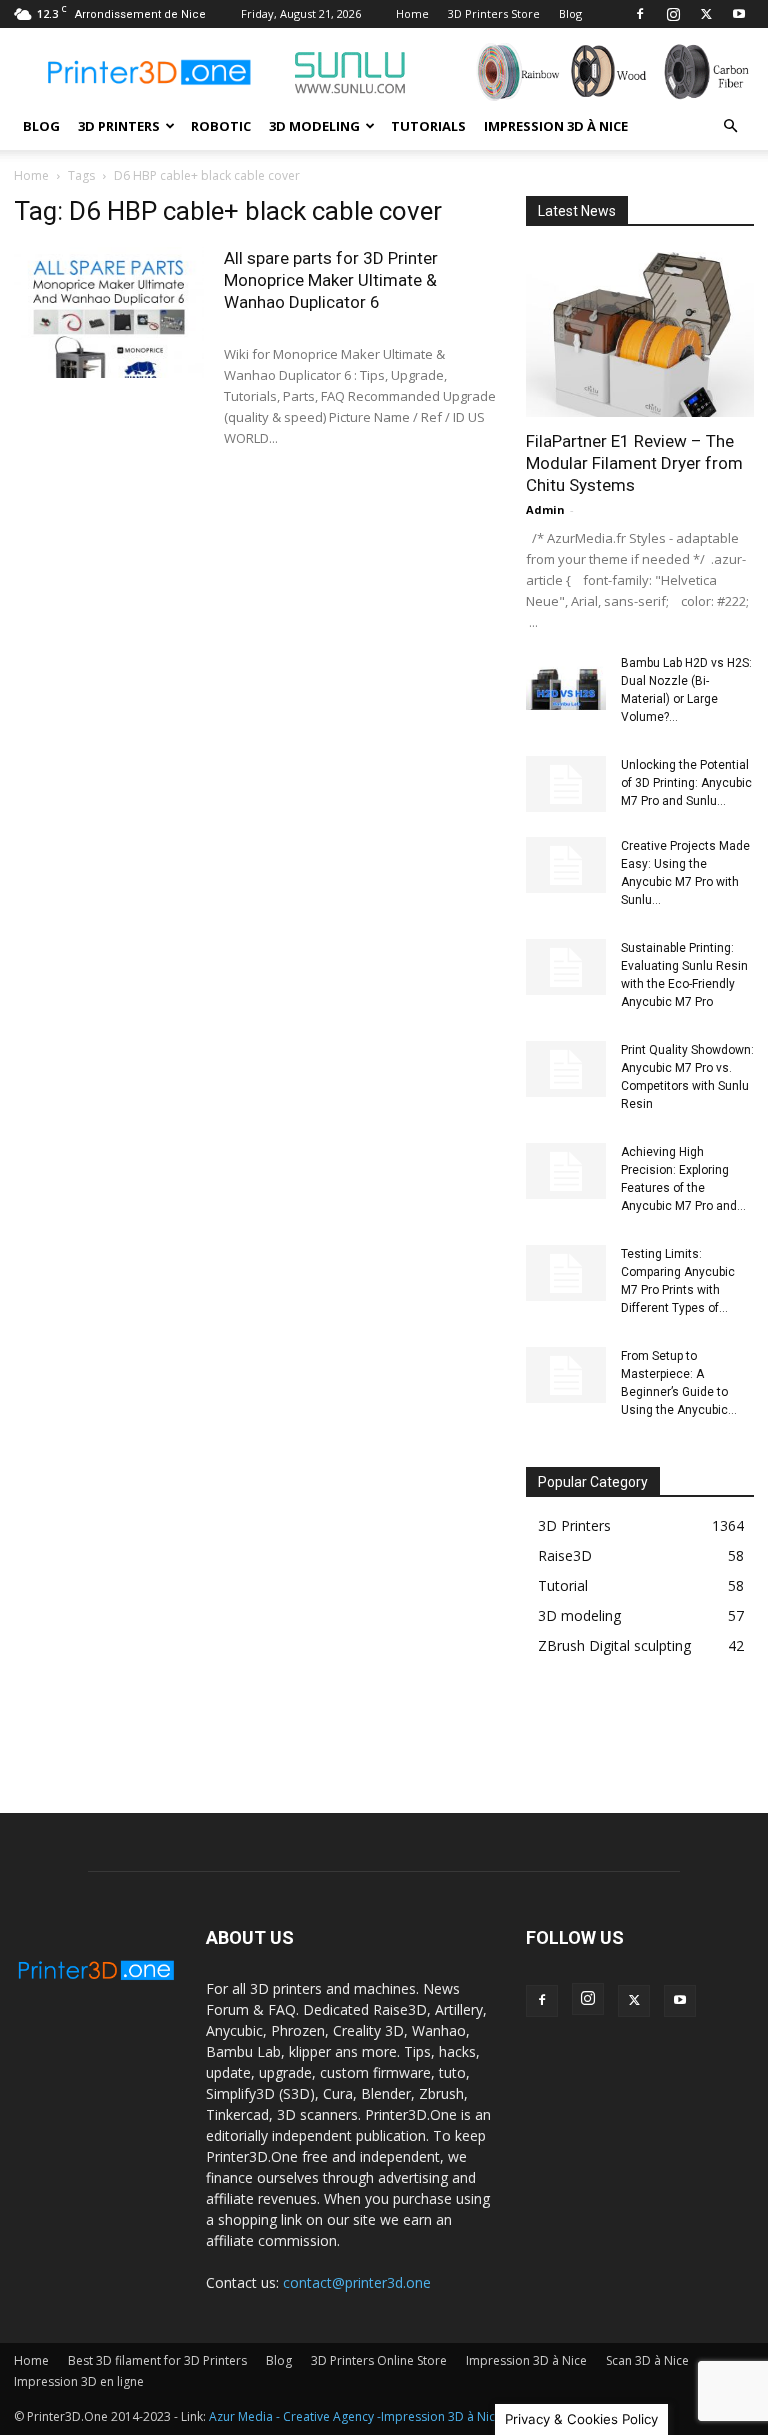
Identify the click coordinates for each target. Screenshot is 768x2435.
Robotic (221, 126)
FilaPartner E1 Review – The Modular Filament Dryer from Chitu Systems (634, 463)
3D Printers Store (494, 13)
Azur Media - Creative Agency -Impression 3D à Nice (355, 2416)
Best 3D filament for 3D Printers (157, 2360)
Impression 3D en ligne (79, 2381)
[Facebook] (640, 14)
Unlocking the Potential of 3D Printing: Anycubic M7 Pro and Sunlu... (686, 783)
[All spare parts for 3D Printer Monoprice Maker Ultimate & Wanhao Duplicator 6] (109, 312)
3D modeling (314, 126)
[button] (730, 126)
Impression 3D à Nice (556, 126)
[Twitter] (706, 14)
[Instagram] (673, 14)
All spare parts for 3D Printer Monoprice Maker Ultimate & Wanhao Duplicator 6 (331, 280)
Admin (545, 509)
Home (412, 13)
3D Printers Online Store (379, 2360)
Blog (570, 13)
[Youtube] (739, 14)
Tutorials (428, 126)
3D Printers (119, 126)
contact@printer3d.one (357, 2282)
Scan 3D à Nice (647, 2360)
